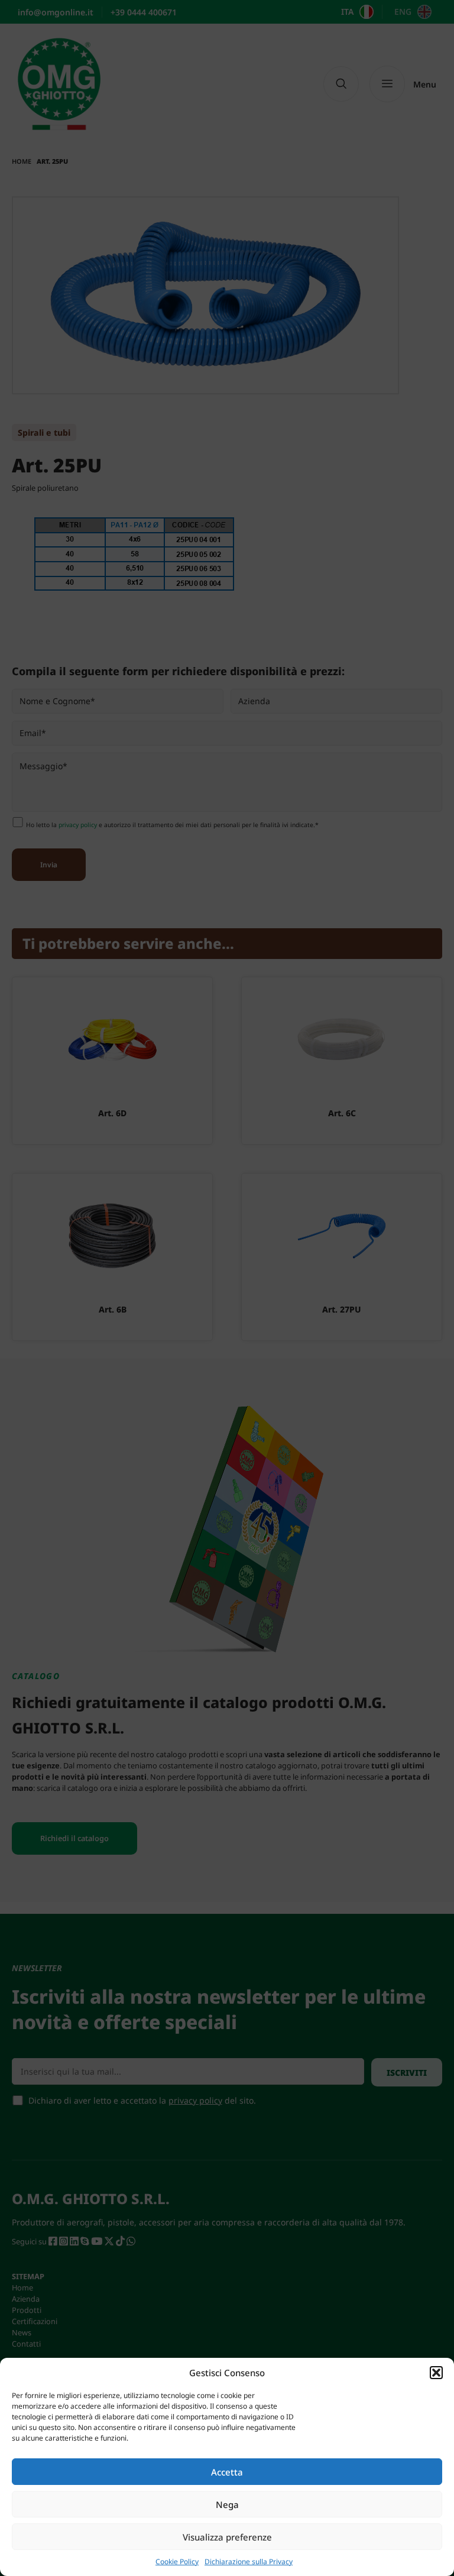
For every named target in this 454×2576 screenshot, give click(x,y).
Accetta (227, 2472)
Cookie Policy (177, 2562)
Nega (227, 2504)
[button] (436, 2373)
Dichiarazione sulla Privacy (249, 2562)
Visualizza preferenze (227, 2537)
